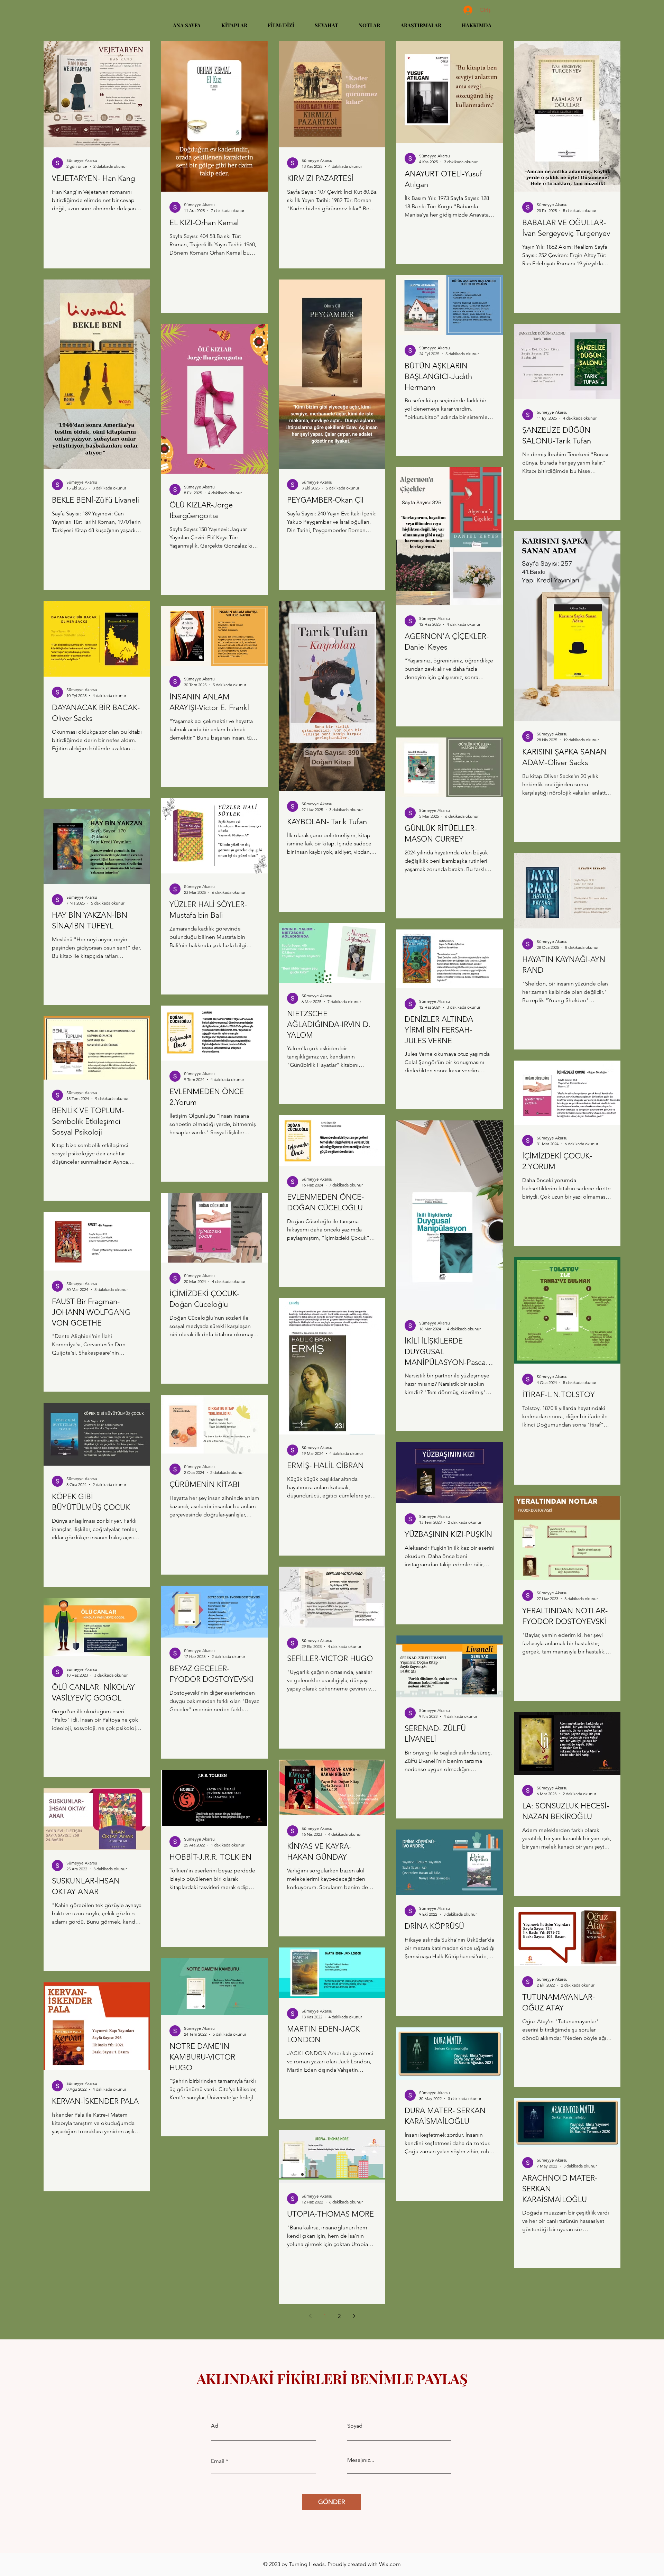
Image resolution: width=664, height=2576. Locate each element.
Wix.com (390, 2564)
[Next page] (354, 2316)
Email (218, 2461)
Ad (215, 2426)
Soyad (355, 2426)
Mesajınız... (361, 2460)
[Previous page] (310, 2316)
